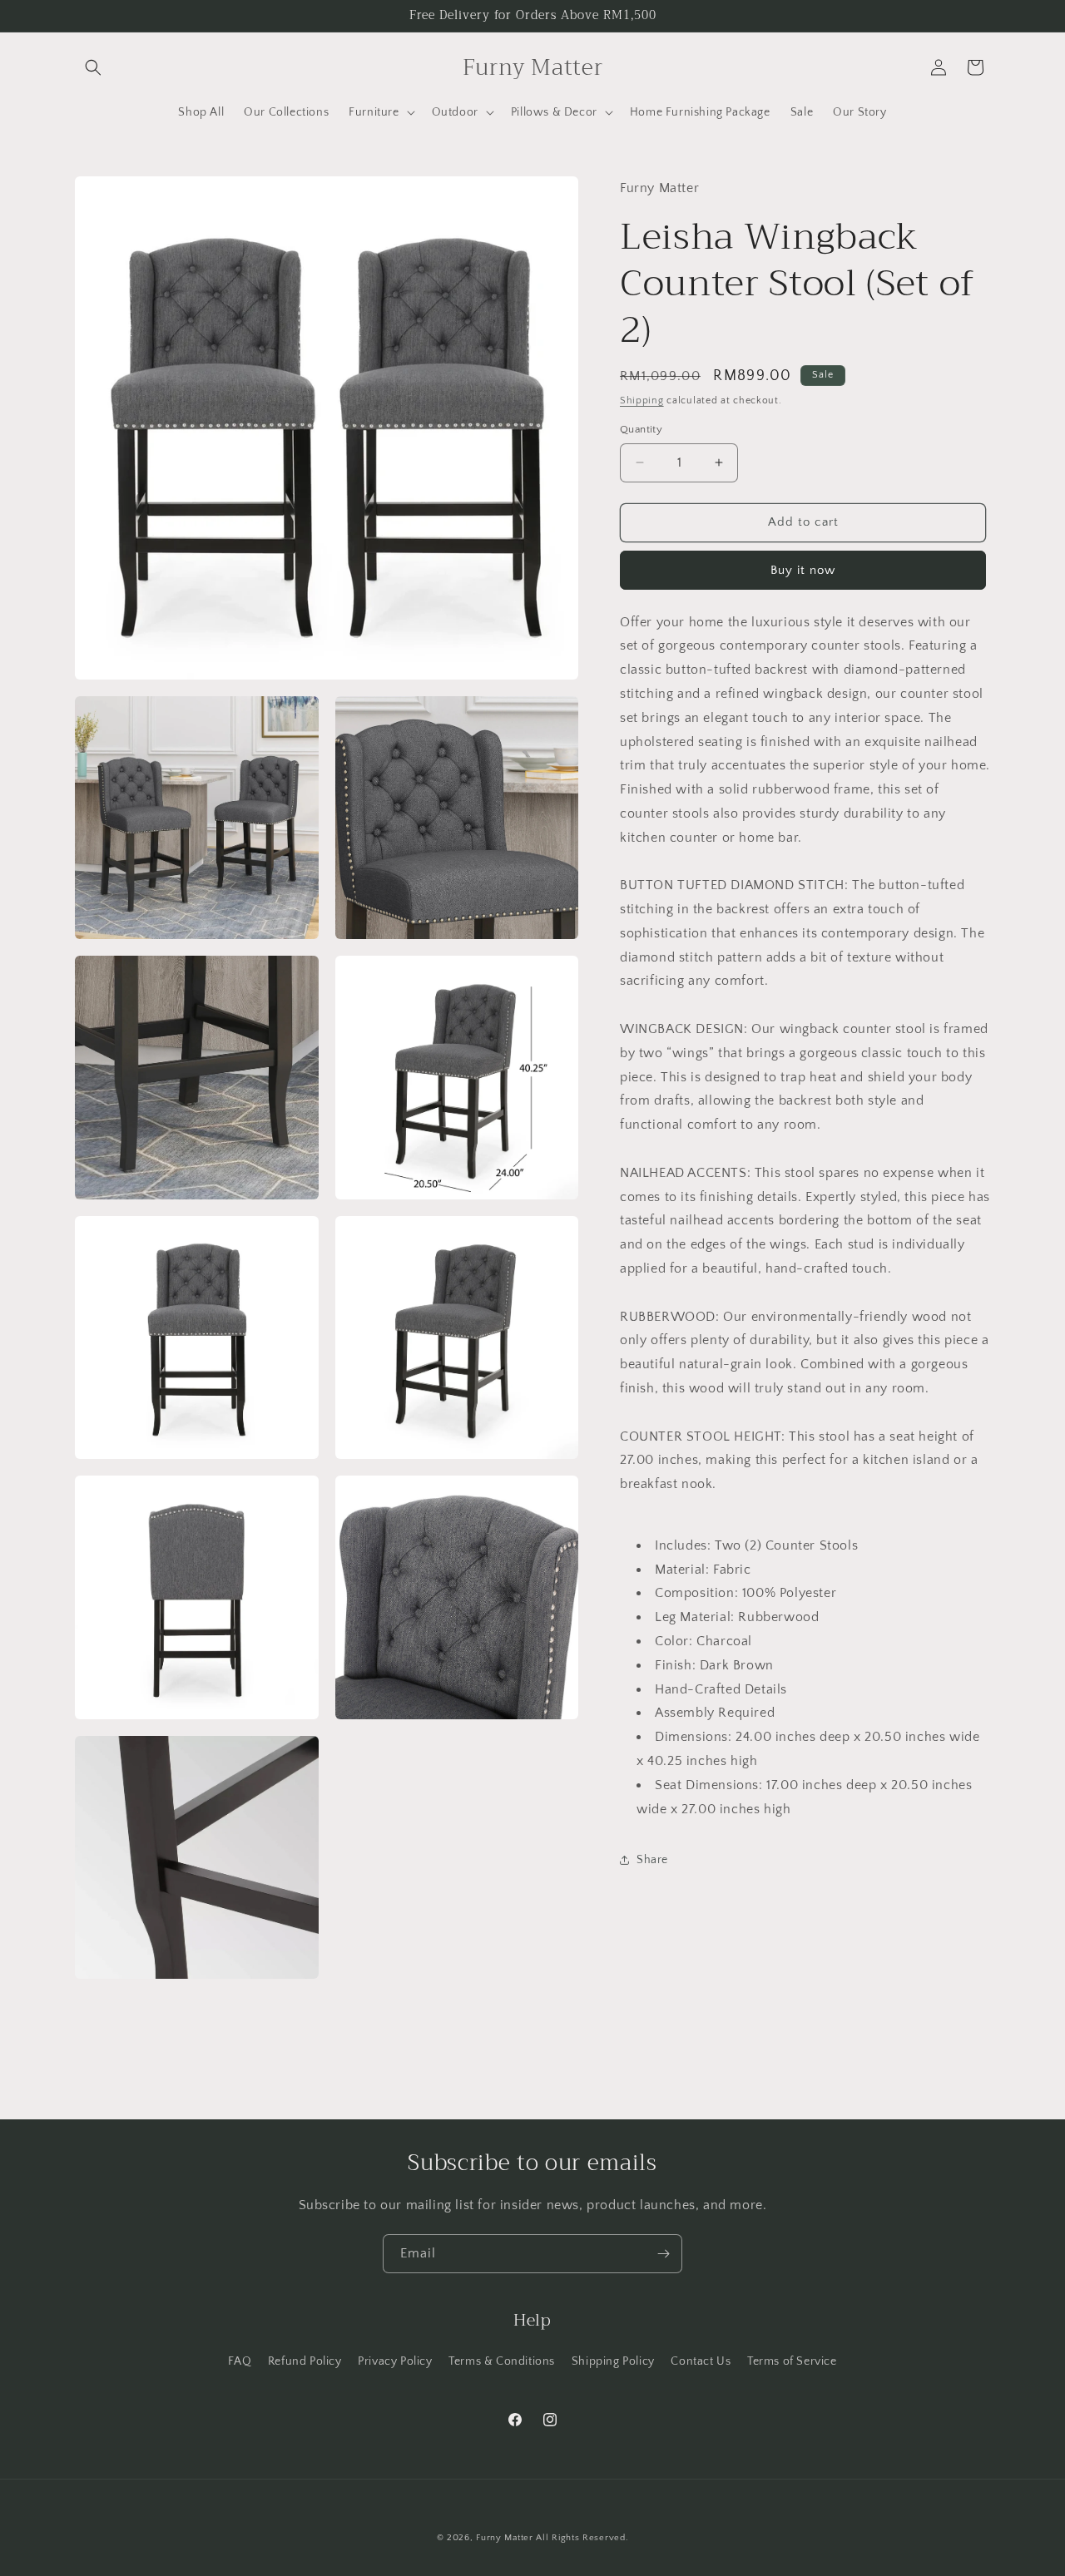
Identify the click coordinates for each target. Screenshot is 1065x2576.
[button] (93, 67)
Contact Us (701, 2361)
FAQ (240, 2361)
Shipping (642, 400)
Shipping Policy (613, 2361)
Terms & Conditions (502, 2361)
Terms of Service (792, 2361)
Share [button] (652, 1860)
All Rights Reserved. (582, 2538)
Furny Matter (504, 2538)
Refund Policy (305, 2361)
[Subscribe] (663, 2254)
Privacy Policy (395, 2361)
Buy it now (803, 570)
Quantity (641, 429)
